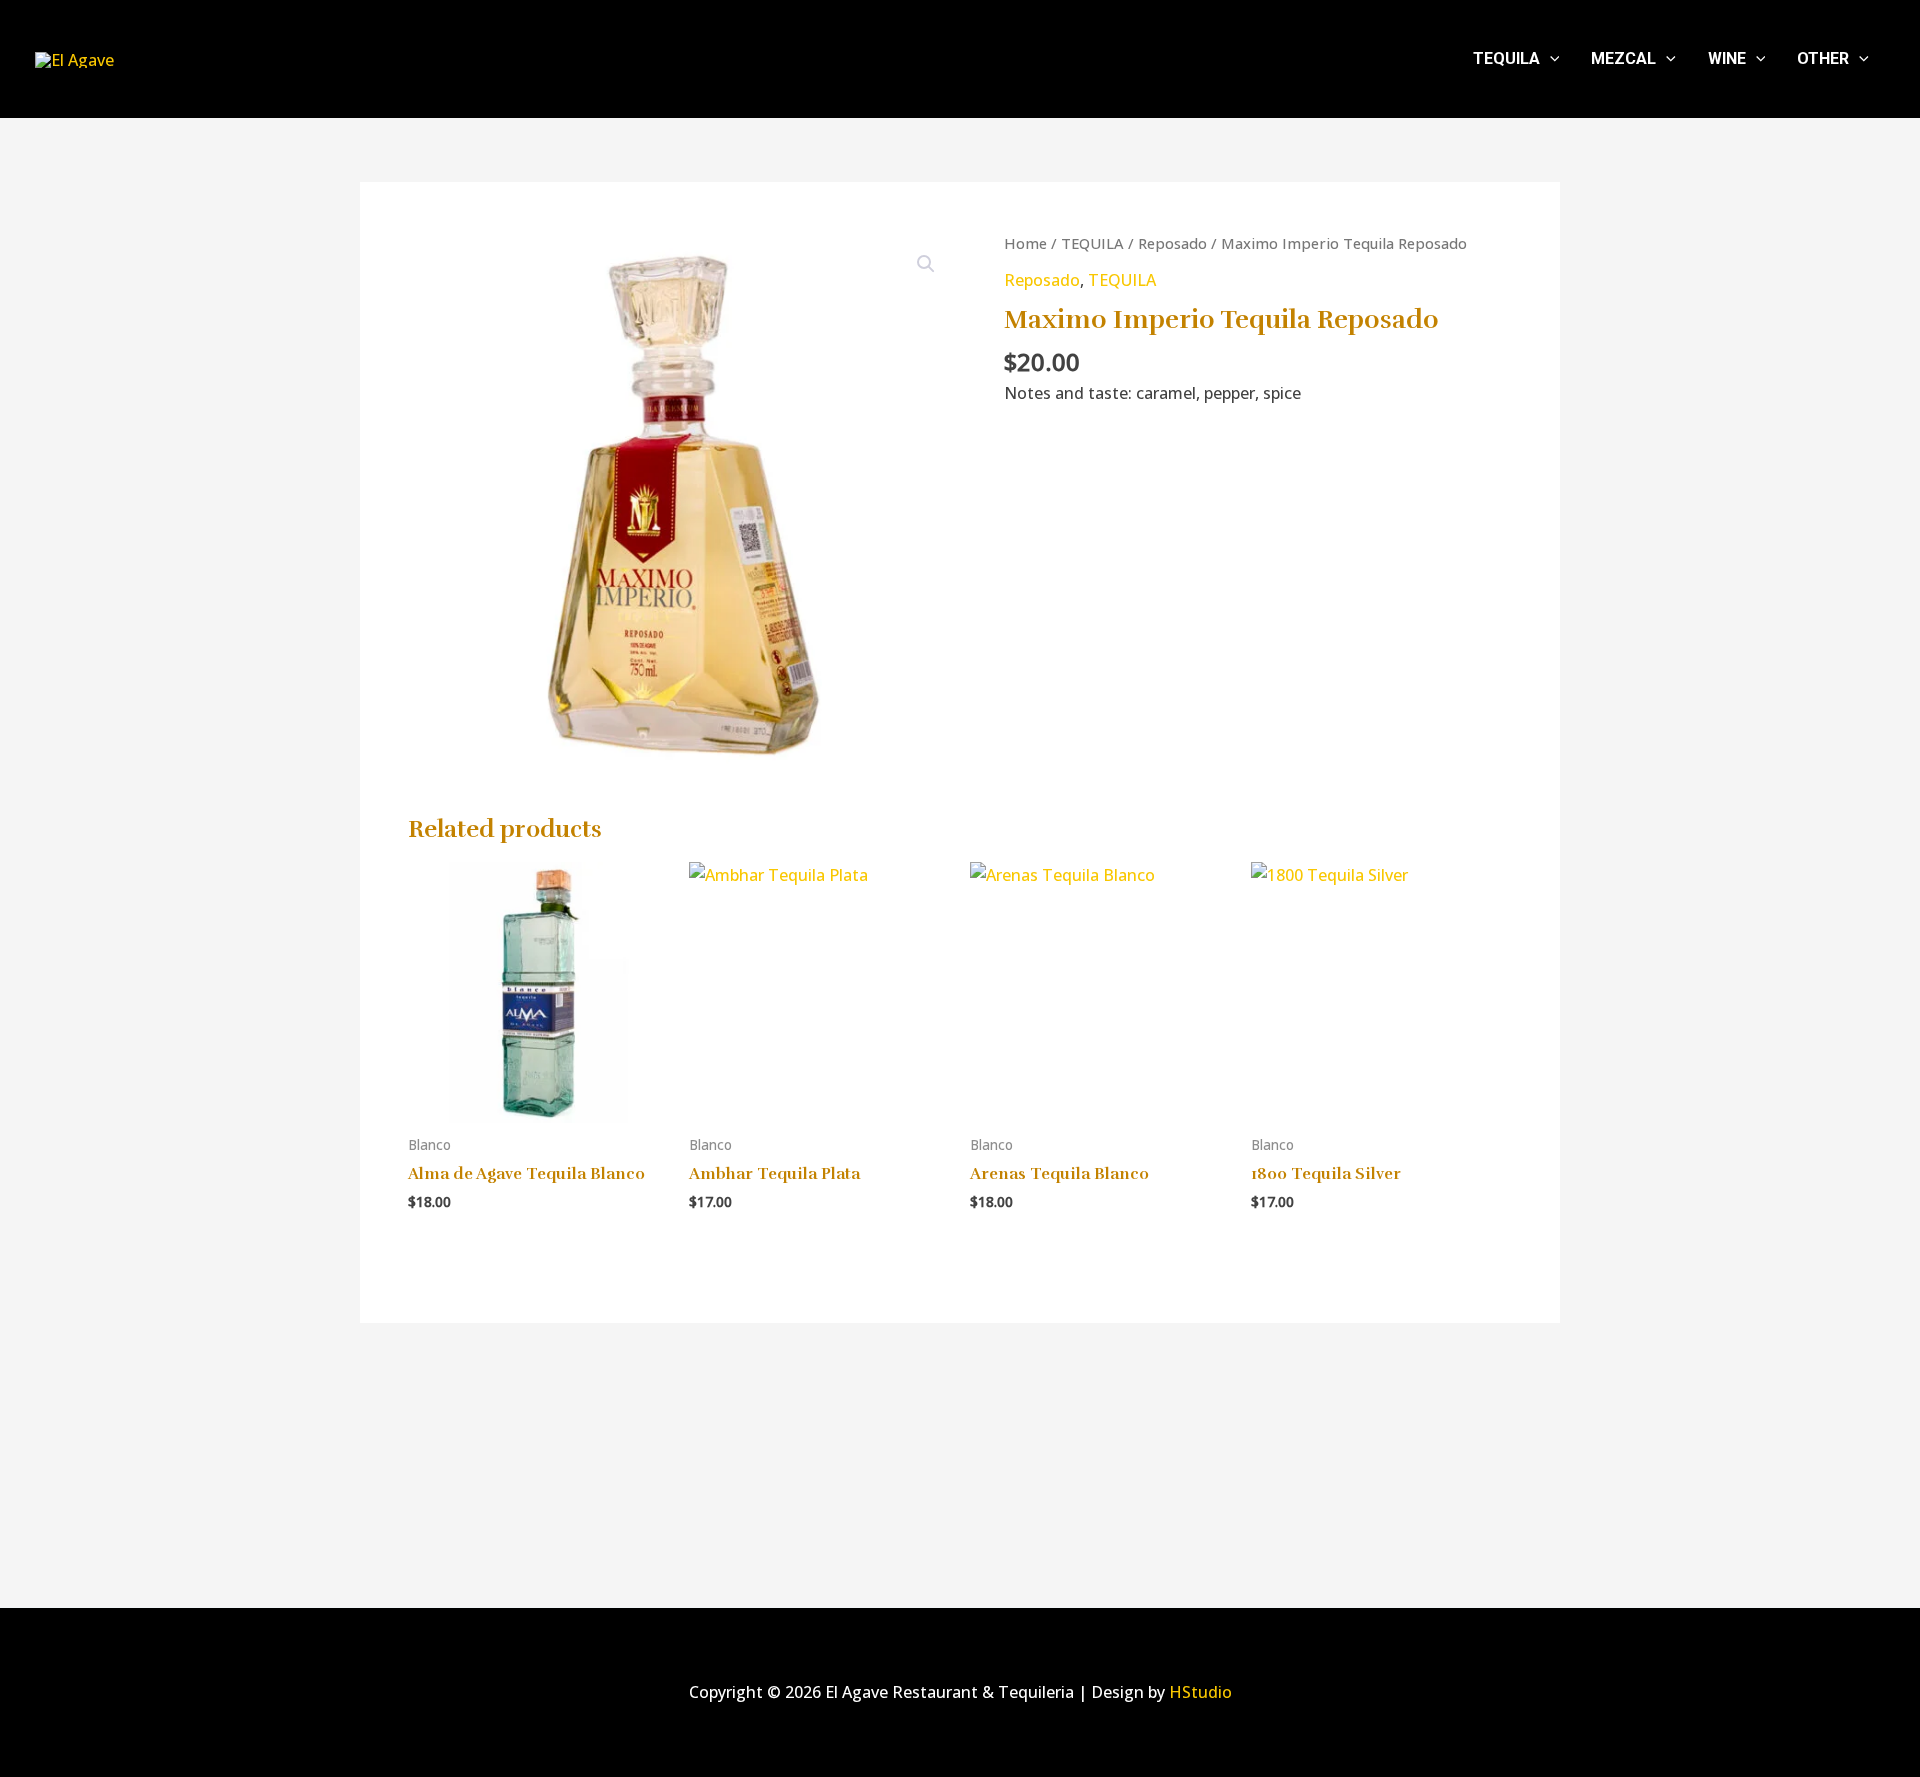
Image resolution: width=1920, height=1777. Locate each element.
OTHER (1823, 58)
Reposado (1172, 243)
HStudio (1200, 1692)
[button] (1550, 59)
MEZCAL (1623, 58)
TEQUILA (1506, 58)
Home (1025, 243)
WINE (1727, 58)
